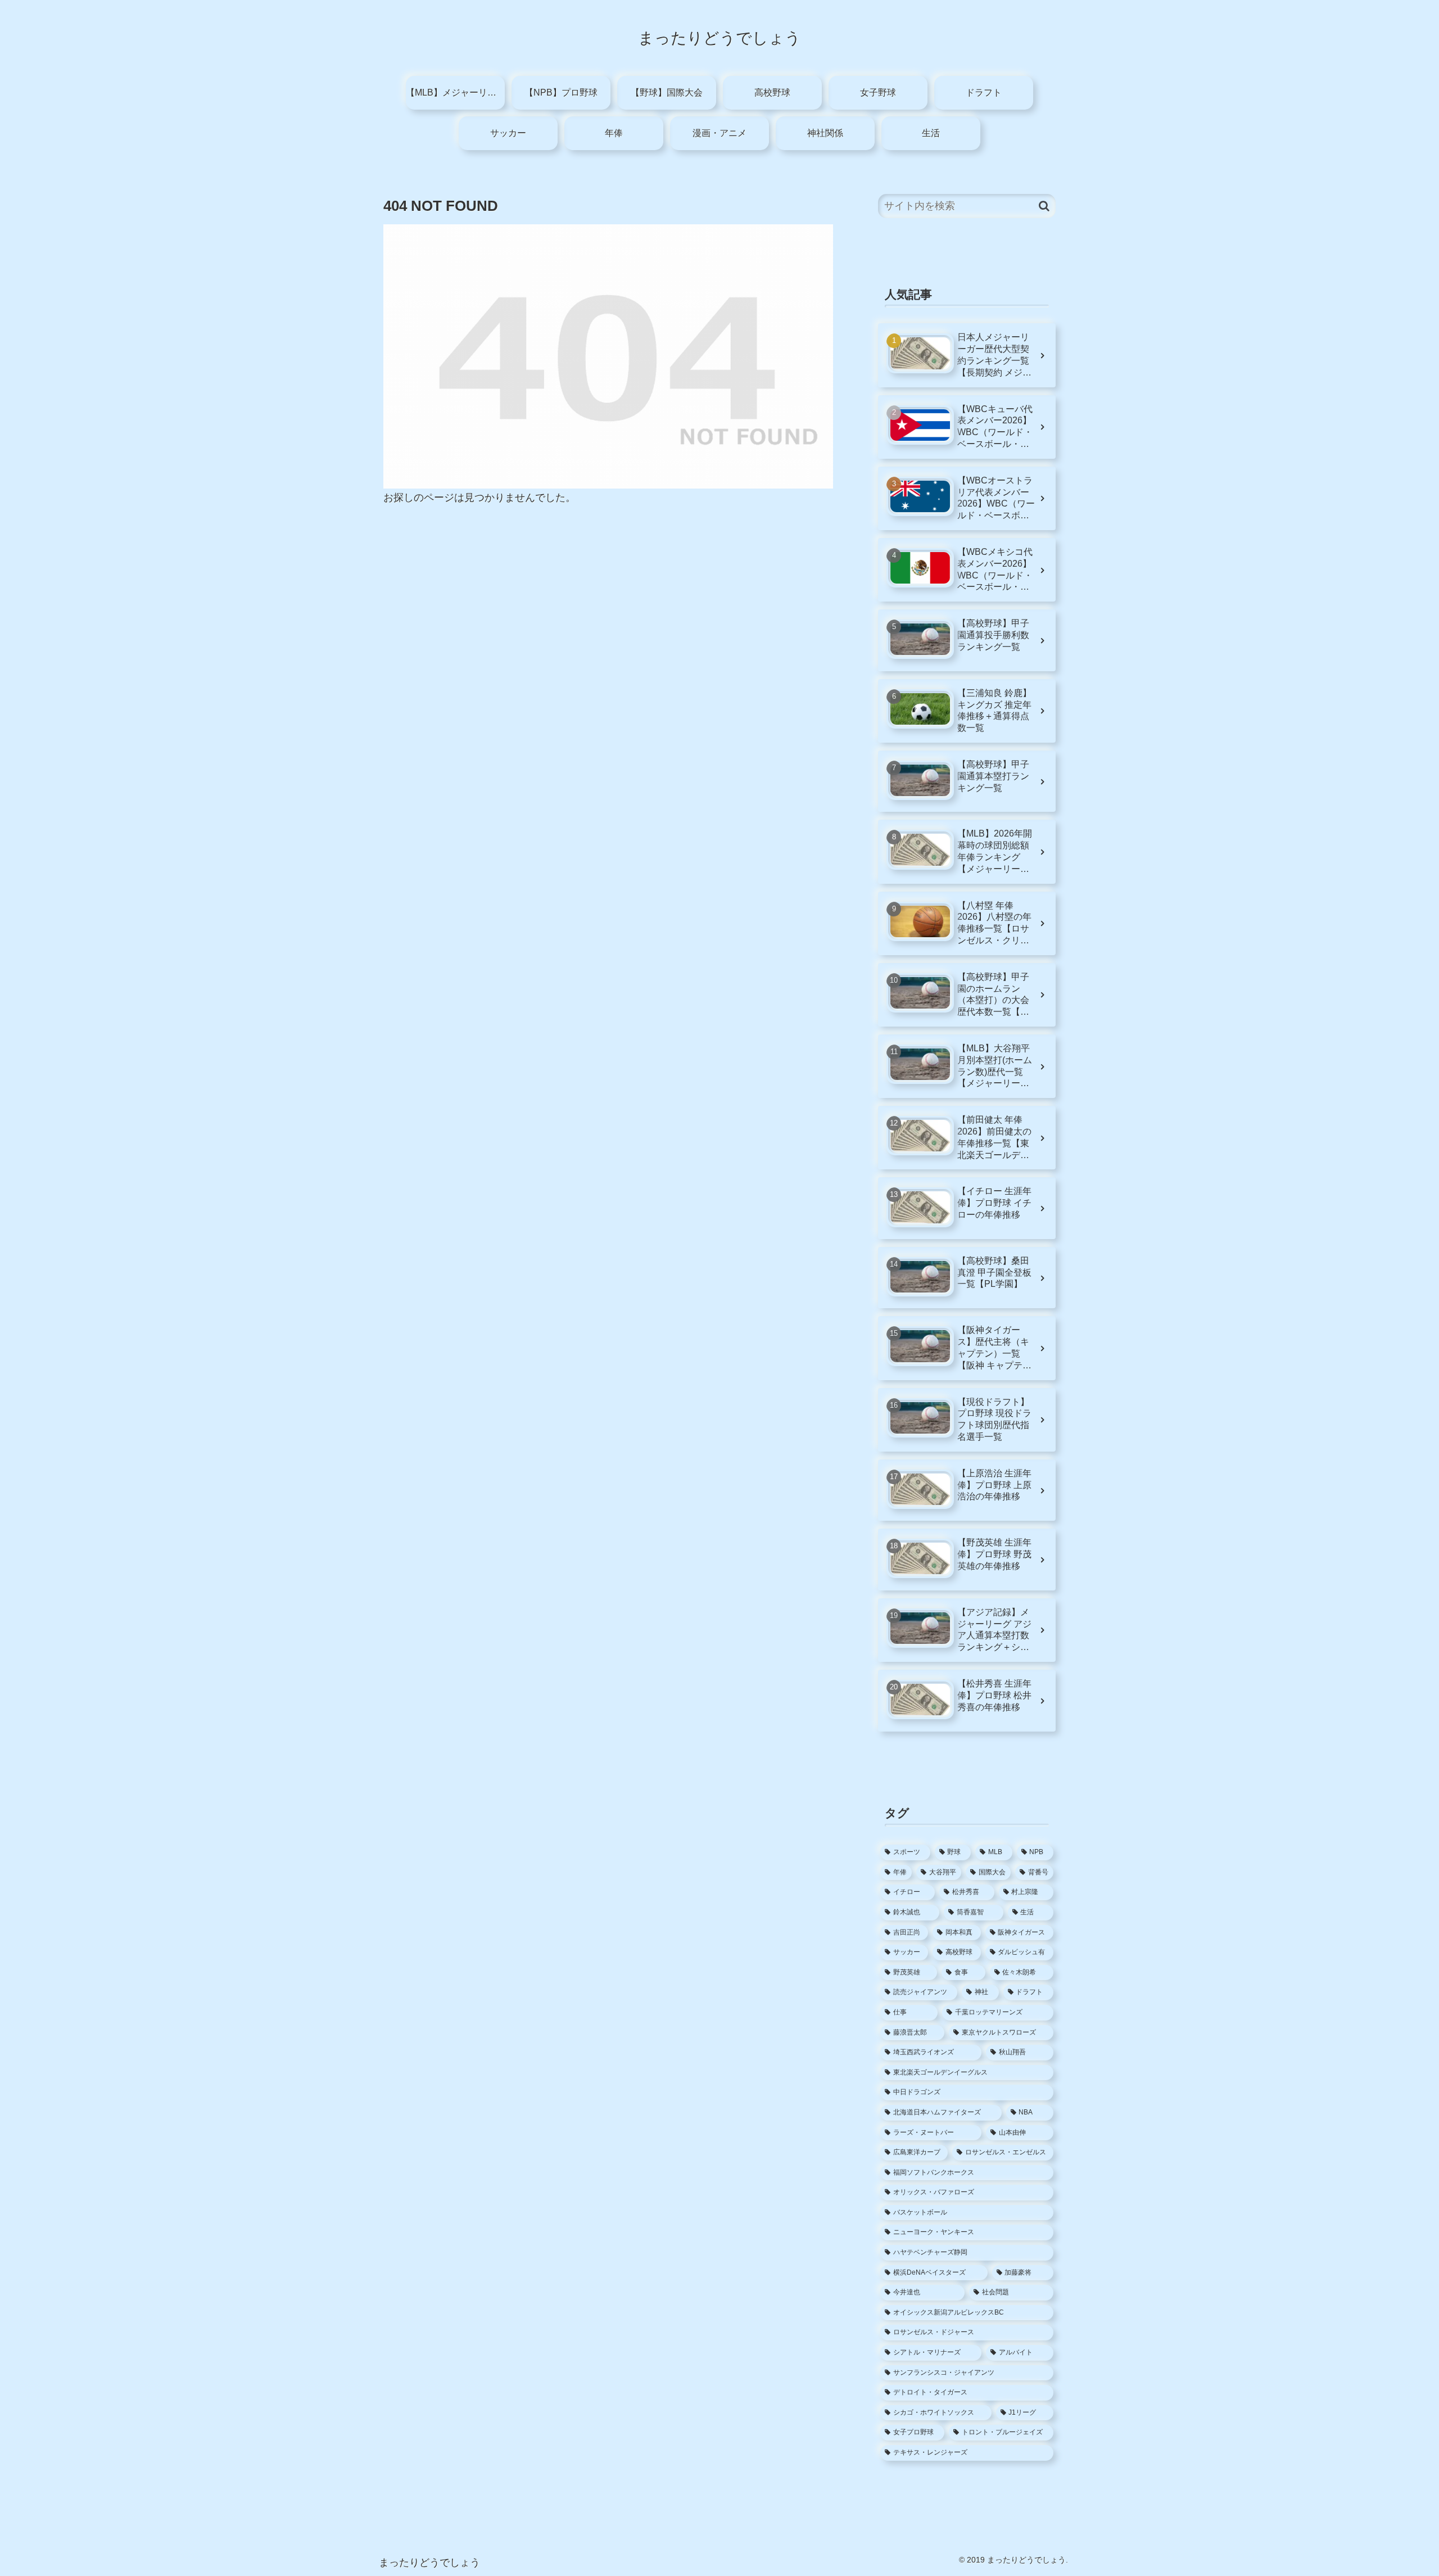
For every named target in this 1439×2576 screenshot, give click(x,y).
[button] (1044, 206)
